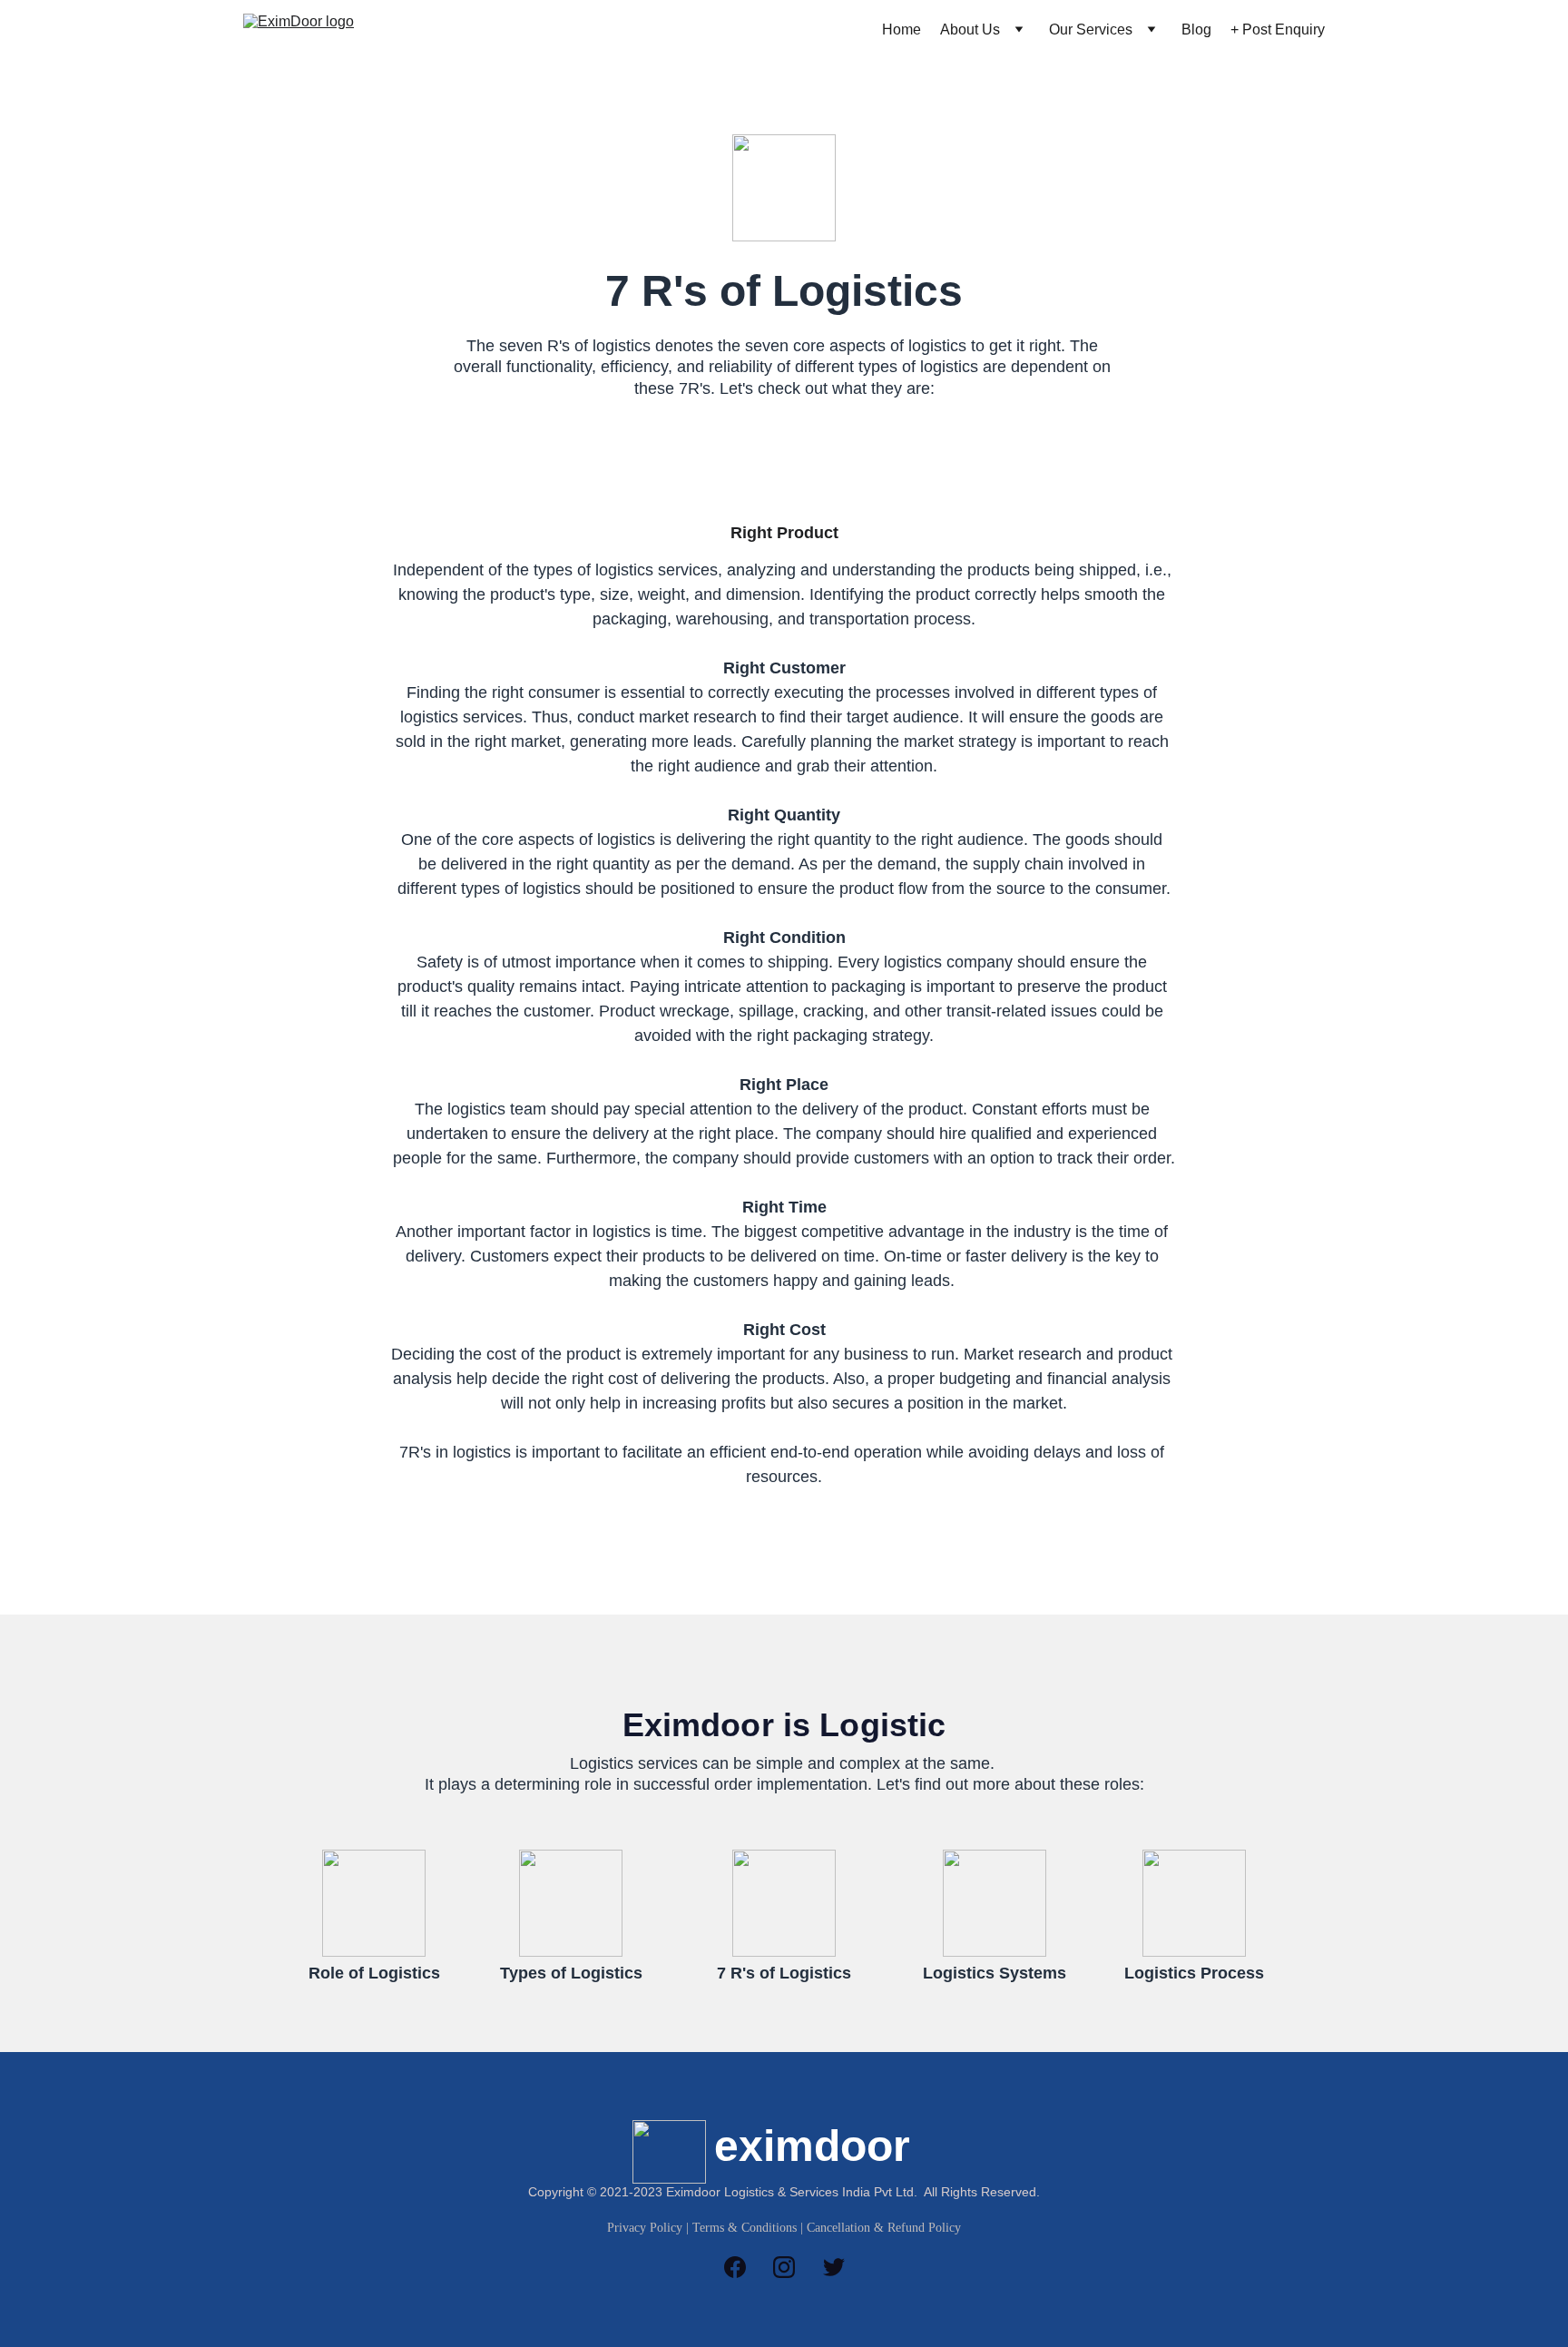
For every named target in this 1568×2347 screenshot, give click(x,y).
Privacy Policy (645, 2228)
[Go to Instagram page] (793, 2267)
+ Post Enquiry (1278, 29)
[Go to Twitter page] (834, 2267)
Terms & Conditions (745, 2228)
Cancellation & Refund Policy (884, 2228)
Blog (1196, 29)
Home (902, 29)
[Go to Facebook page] (744, 2267)
